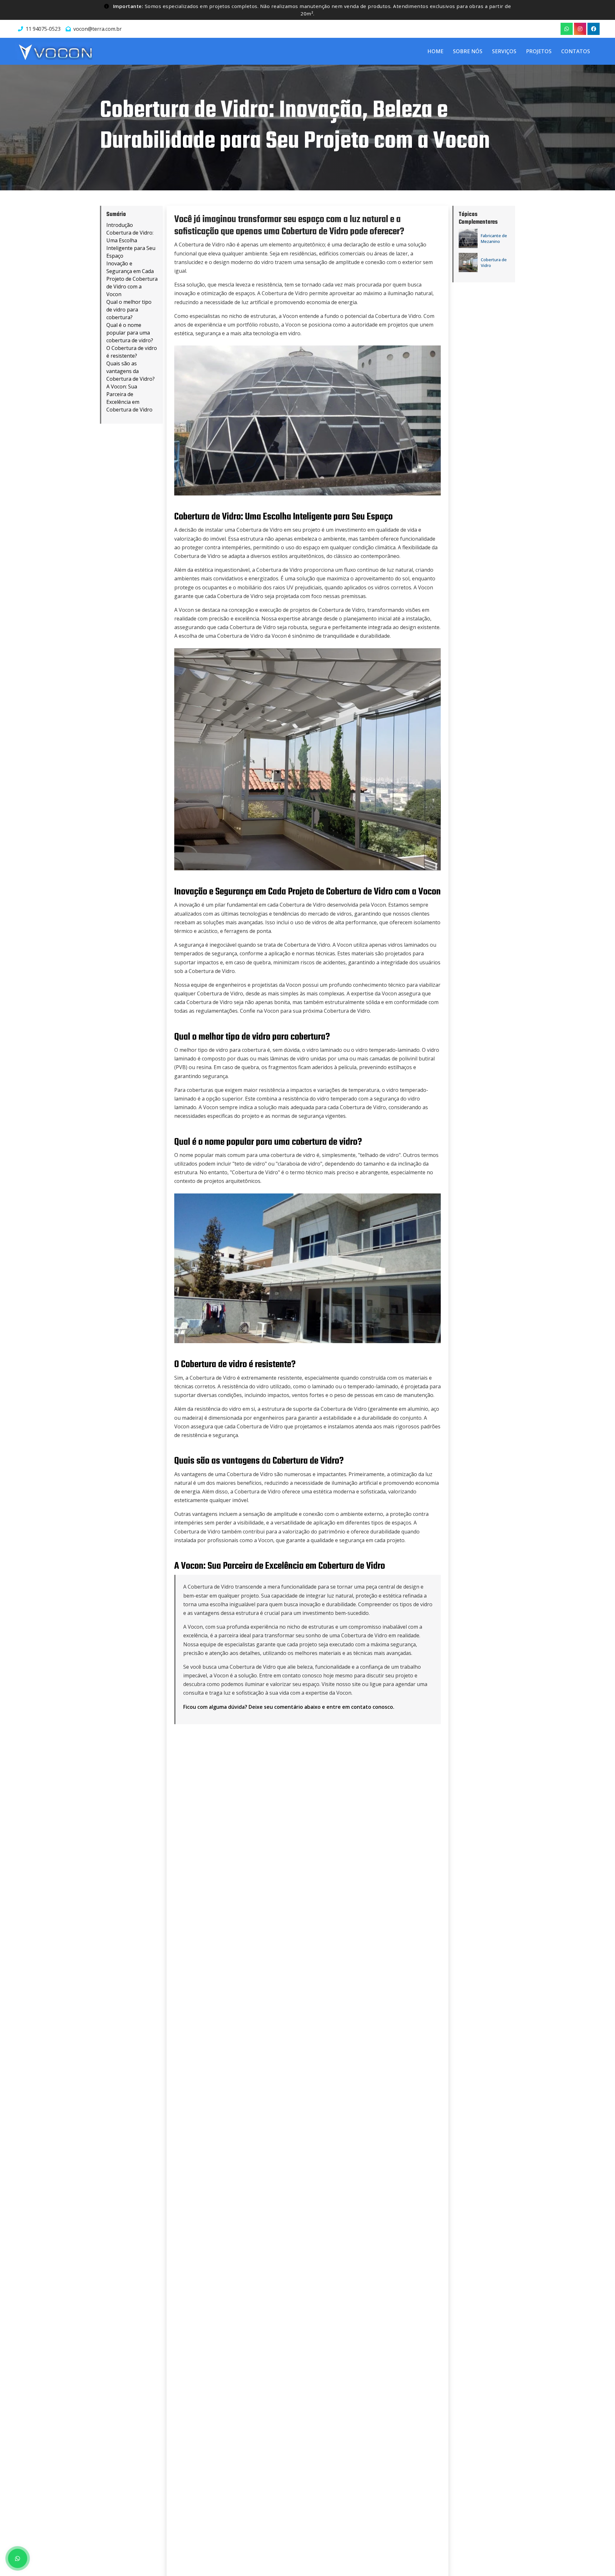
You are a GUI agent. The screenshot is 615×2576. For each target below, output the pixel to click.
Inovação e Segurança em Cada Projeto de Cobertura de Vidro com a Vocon (132, 279)
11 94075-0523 (43, 29)
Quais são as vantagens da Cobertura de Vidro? (131, 371)
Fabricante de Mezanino (494, 238)
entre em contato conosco (360, 1707)
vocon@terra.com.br (98, 29)
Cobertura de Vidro (494, 262)
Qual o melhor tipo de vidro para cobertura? (129, 310)
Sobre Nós (468, 51)
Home (435, 51)
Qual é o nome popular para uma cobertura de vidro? (130, 333)
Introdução (120, 225)
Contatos (576, 51)
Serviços (504, 51)
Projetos (539, 51)
